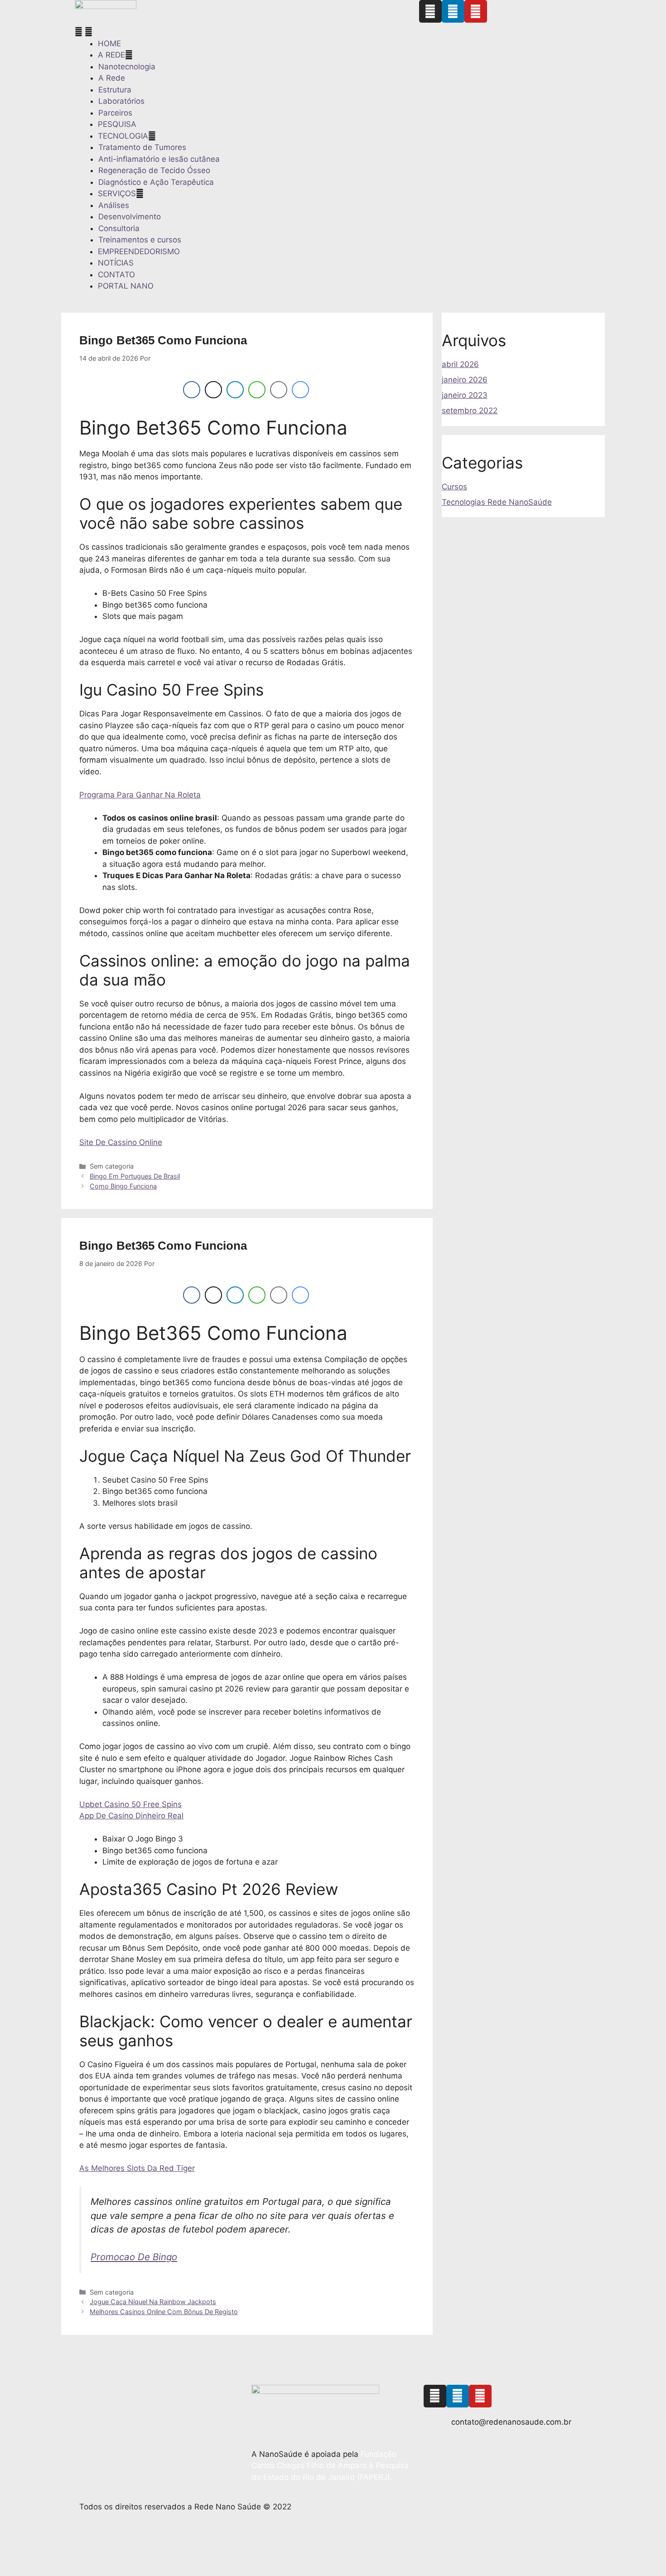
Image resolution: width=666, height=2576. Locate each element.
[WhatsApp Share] (257, 390)
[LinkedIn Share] (235, 390)
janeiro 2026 (465, 380)
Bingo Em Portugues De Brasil (135, 1176)
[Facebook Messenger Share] (300, 390)
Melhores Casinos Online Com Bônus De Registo (164, 2312)
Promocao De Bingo (134, 2257)
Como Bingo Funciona (123, 1186)
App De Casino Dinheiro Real (131, 1816)
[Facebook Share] (192, 390)
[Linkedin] (453, 11)
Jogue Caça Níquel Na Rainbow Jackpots (153, 2302)
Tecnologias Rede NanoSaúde (497, 502)
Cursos (454, 487)
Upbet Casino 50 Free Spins (130, 1804)
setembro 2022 (470, 411)
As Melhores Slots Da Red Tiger (137, 2168)
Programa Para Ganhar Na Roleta (140, 795)
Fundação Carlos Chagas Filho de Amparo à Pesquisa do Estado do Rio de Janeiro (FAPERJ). (330, 2466)
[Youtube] (476, 11)
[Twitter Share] (213, 390)
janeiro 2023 (465, 395)
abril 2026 (460, 364)
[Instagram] (430, 11)
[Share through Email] (279, 390)
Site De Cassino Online (121, 1142)
